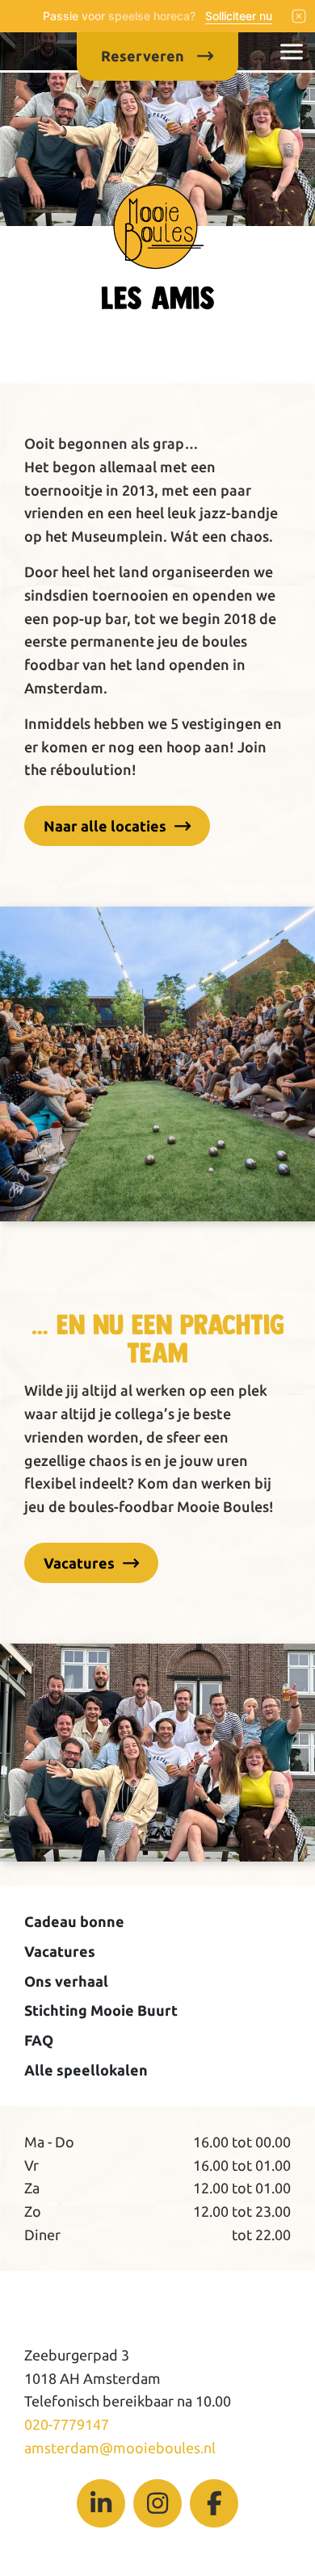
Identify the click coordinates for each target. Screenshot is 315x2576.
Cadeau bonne (74, 1921)
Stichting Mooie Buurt (101, 2010)
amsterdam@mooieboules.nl (120, 2448)
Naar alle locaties (105, 826)
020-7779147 (67, 2424)
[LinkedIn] (101, 2503)
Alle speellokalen (86, 2070)
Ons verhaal (66, 1981)
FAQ (39, 2040)
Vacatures (79, 1563)
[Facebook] (214, 2503)
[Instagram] (157, 2503)
